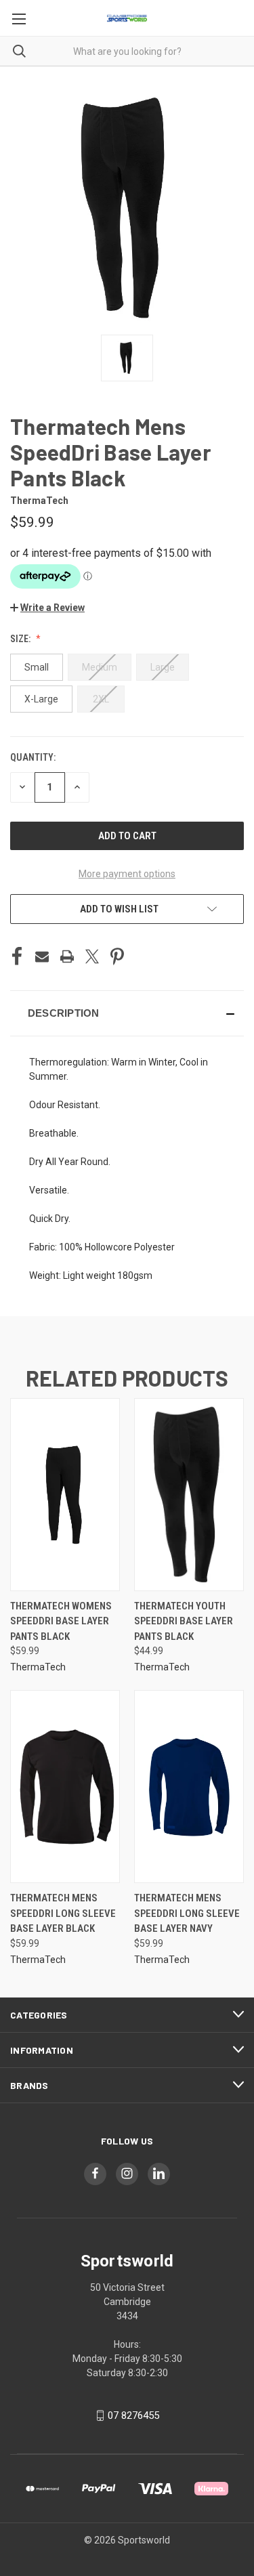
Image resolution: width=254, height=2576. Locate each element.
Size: (21, 639)
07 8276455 (133, 2415)
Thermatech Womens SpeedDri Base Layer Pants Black (61, 1621)
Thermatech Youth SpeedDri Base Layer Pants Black (184, 1621)
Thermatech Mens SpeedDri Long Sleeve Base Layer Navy (187, 1913)
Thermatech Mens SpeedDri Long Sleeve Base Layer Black (63, 1913)
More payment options (127, 874)
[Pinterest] (117, 956)
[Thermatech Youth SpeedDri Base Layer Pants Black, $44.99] (189, 1495)
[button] (47, 608)
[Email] (42, 956)
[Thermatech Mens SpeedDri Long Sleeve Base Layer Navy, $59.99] (189, 1787)
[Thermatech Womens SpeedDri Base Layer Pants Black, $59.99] (65, 1495)
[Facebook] (17, 956)
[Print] (67, 956)
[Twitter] (92, 956)
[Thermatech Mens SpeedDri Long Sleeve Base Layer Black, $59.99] (65, 1787)
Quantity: (33, 757)
